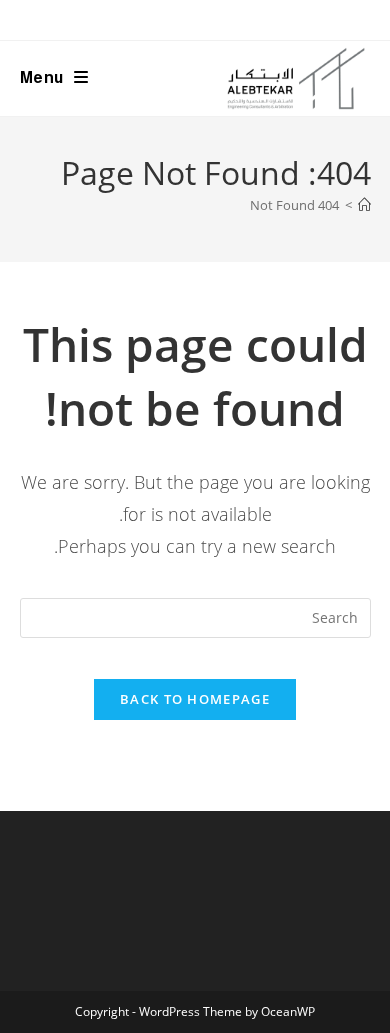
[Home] (364, 205)
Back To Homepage (195, 699)
